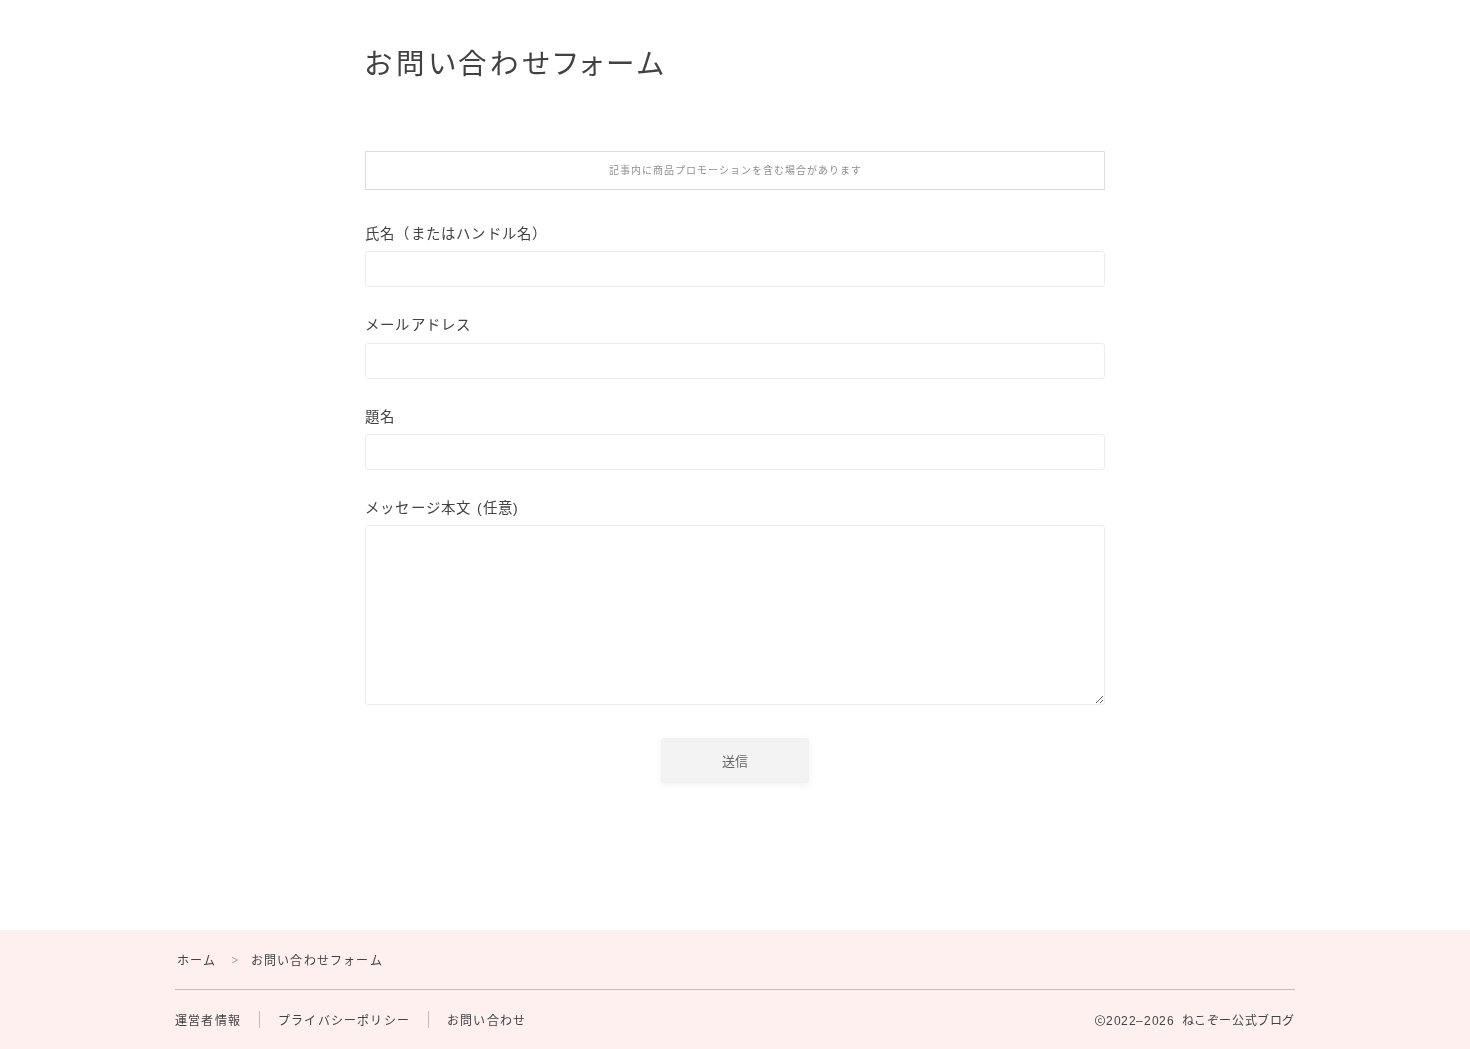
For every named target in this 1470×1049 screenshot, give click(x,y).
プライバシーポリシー (344, 1021)
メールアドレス (418, 325)
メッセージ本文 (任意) (442, 508)
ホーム (197, 961)
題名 (380, 417)
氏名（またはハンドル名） (456, 234)
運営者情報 (208, 1021)
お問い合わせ (486, 1021)
